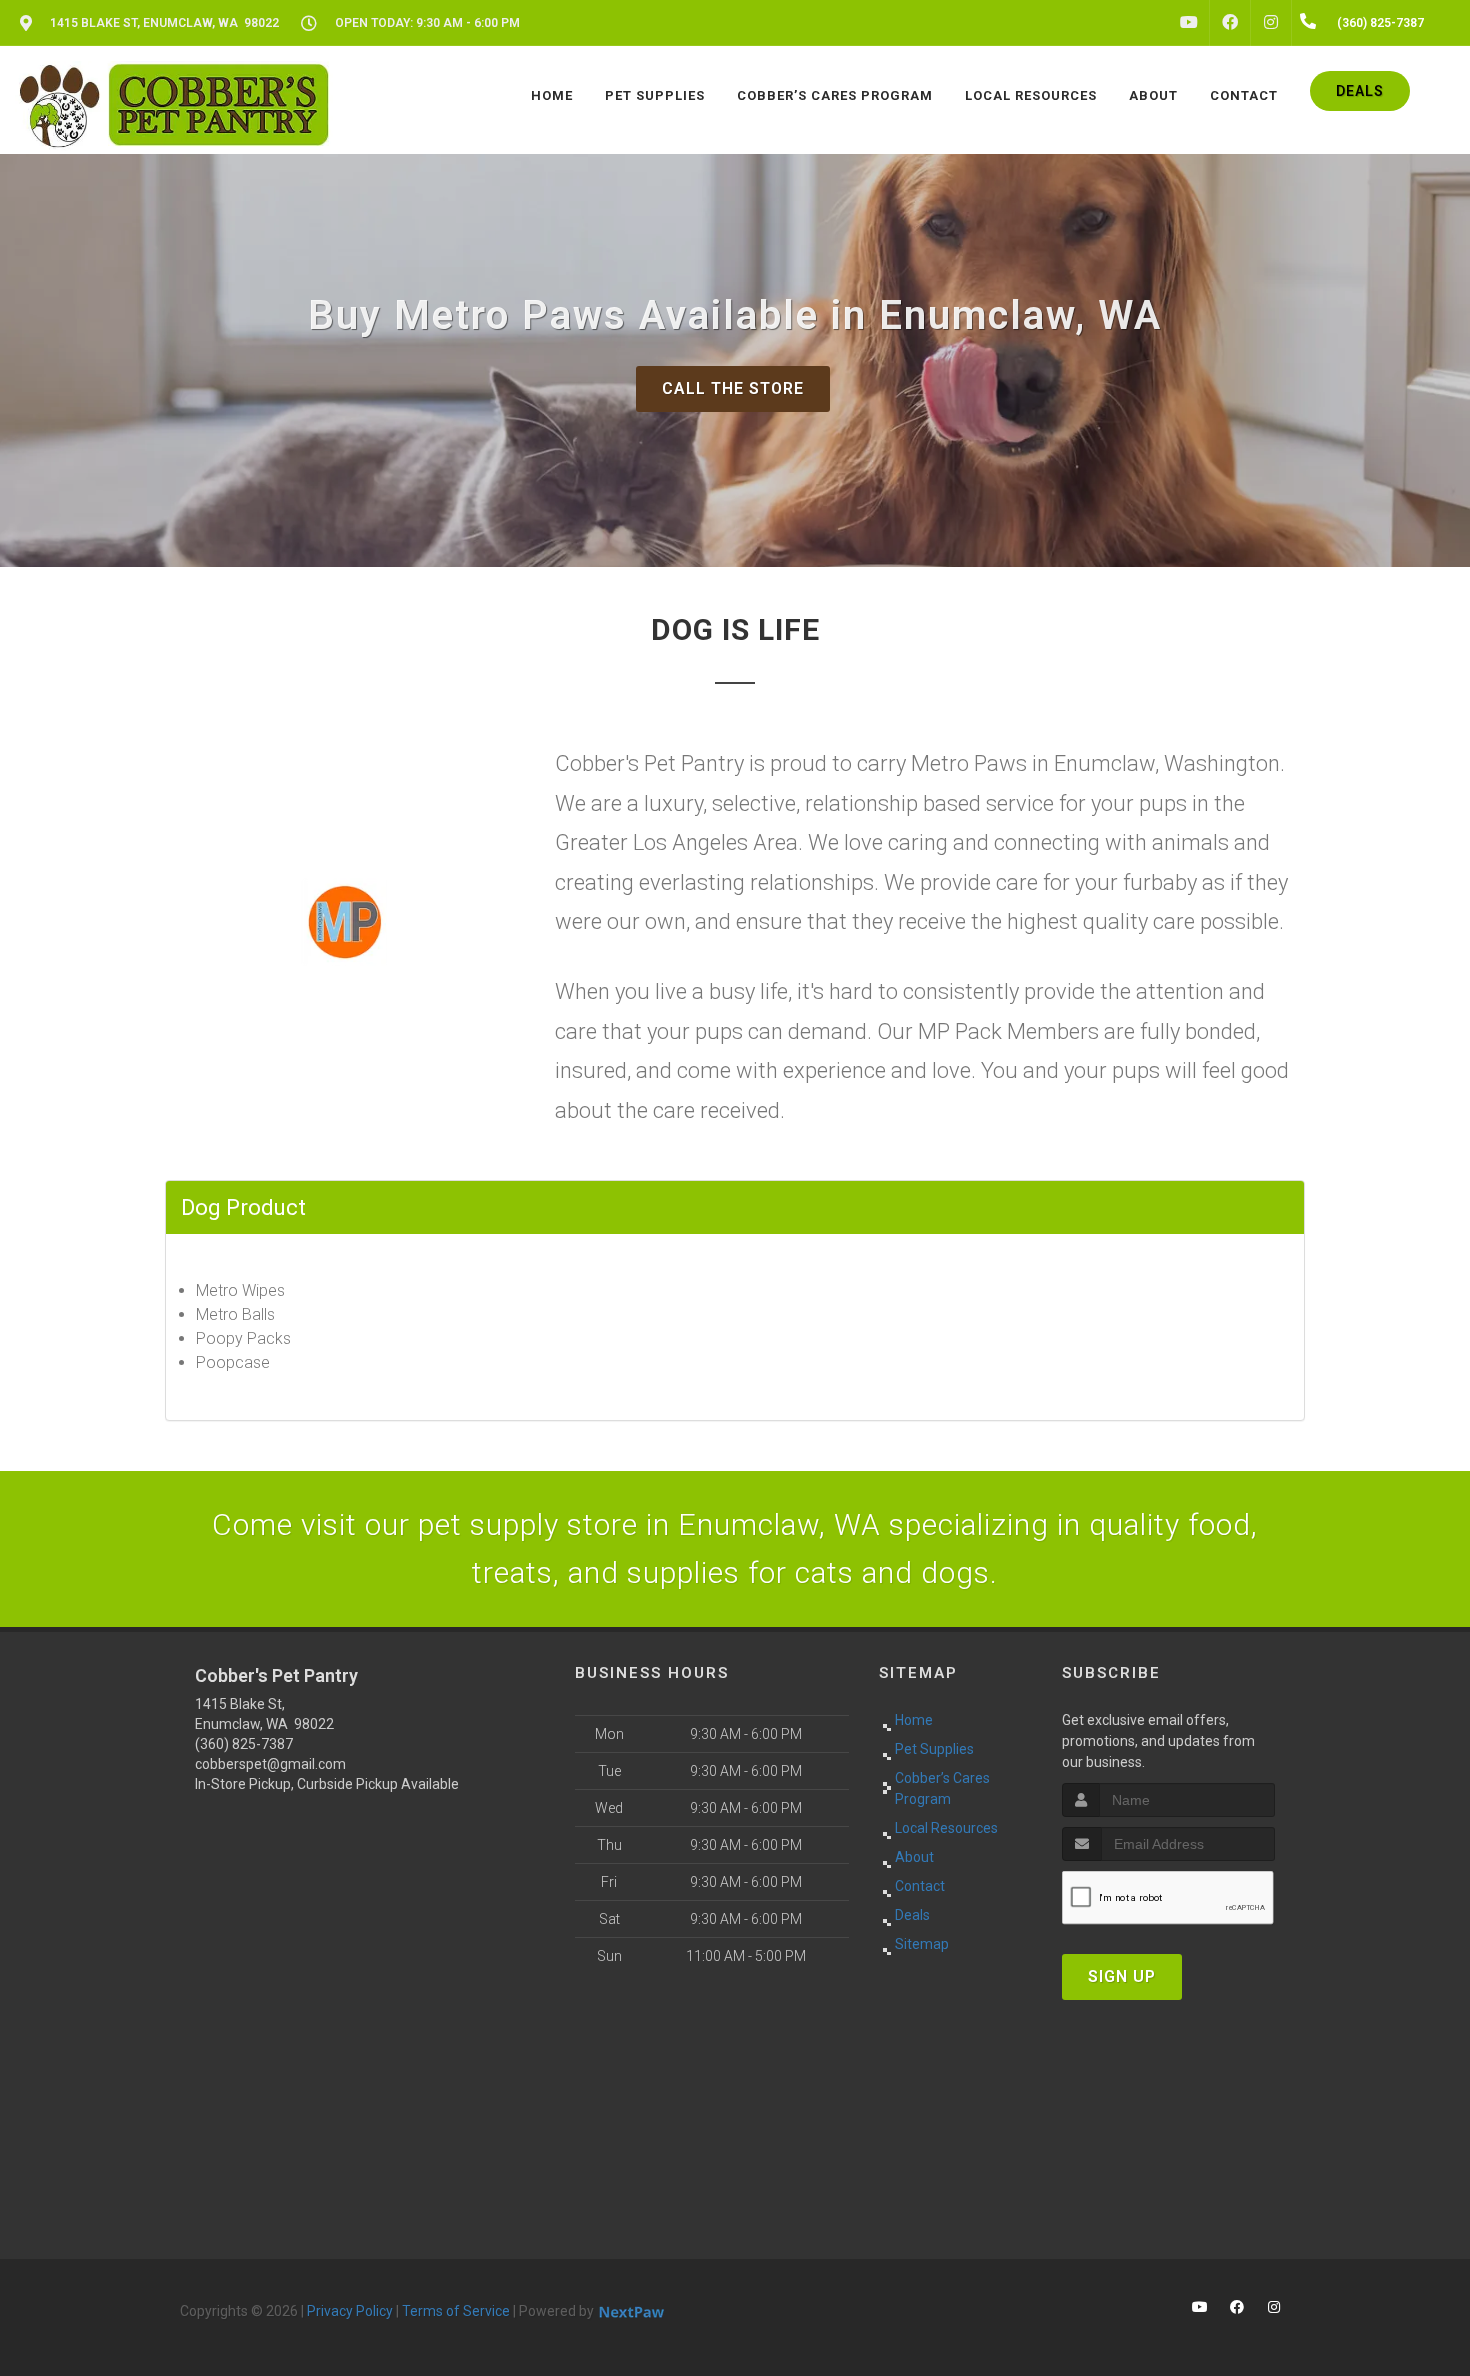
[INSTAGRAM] (1271, 23)
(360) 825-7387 (244, 1744)
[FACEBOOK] (1230, 23)
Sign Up (1122, 1976)
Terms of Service (456, 2311)
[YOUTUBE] (1189, 23)
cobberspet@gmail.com (270, 1764)
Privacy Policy (350, 2311)
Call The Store (733, 388)
